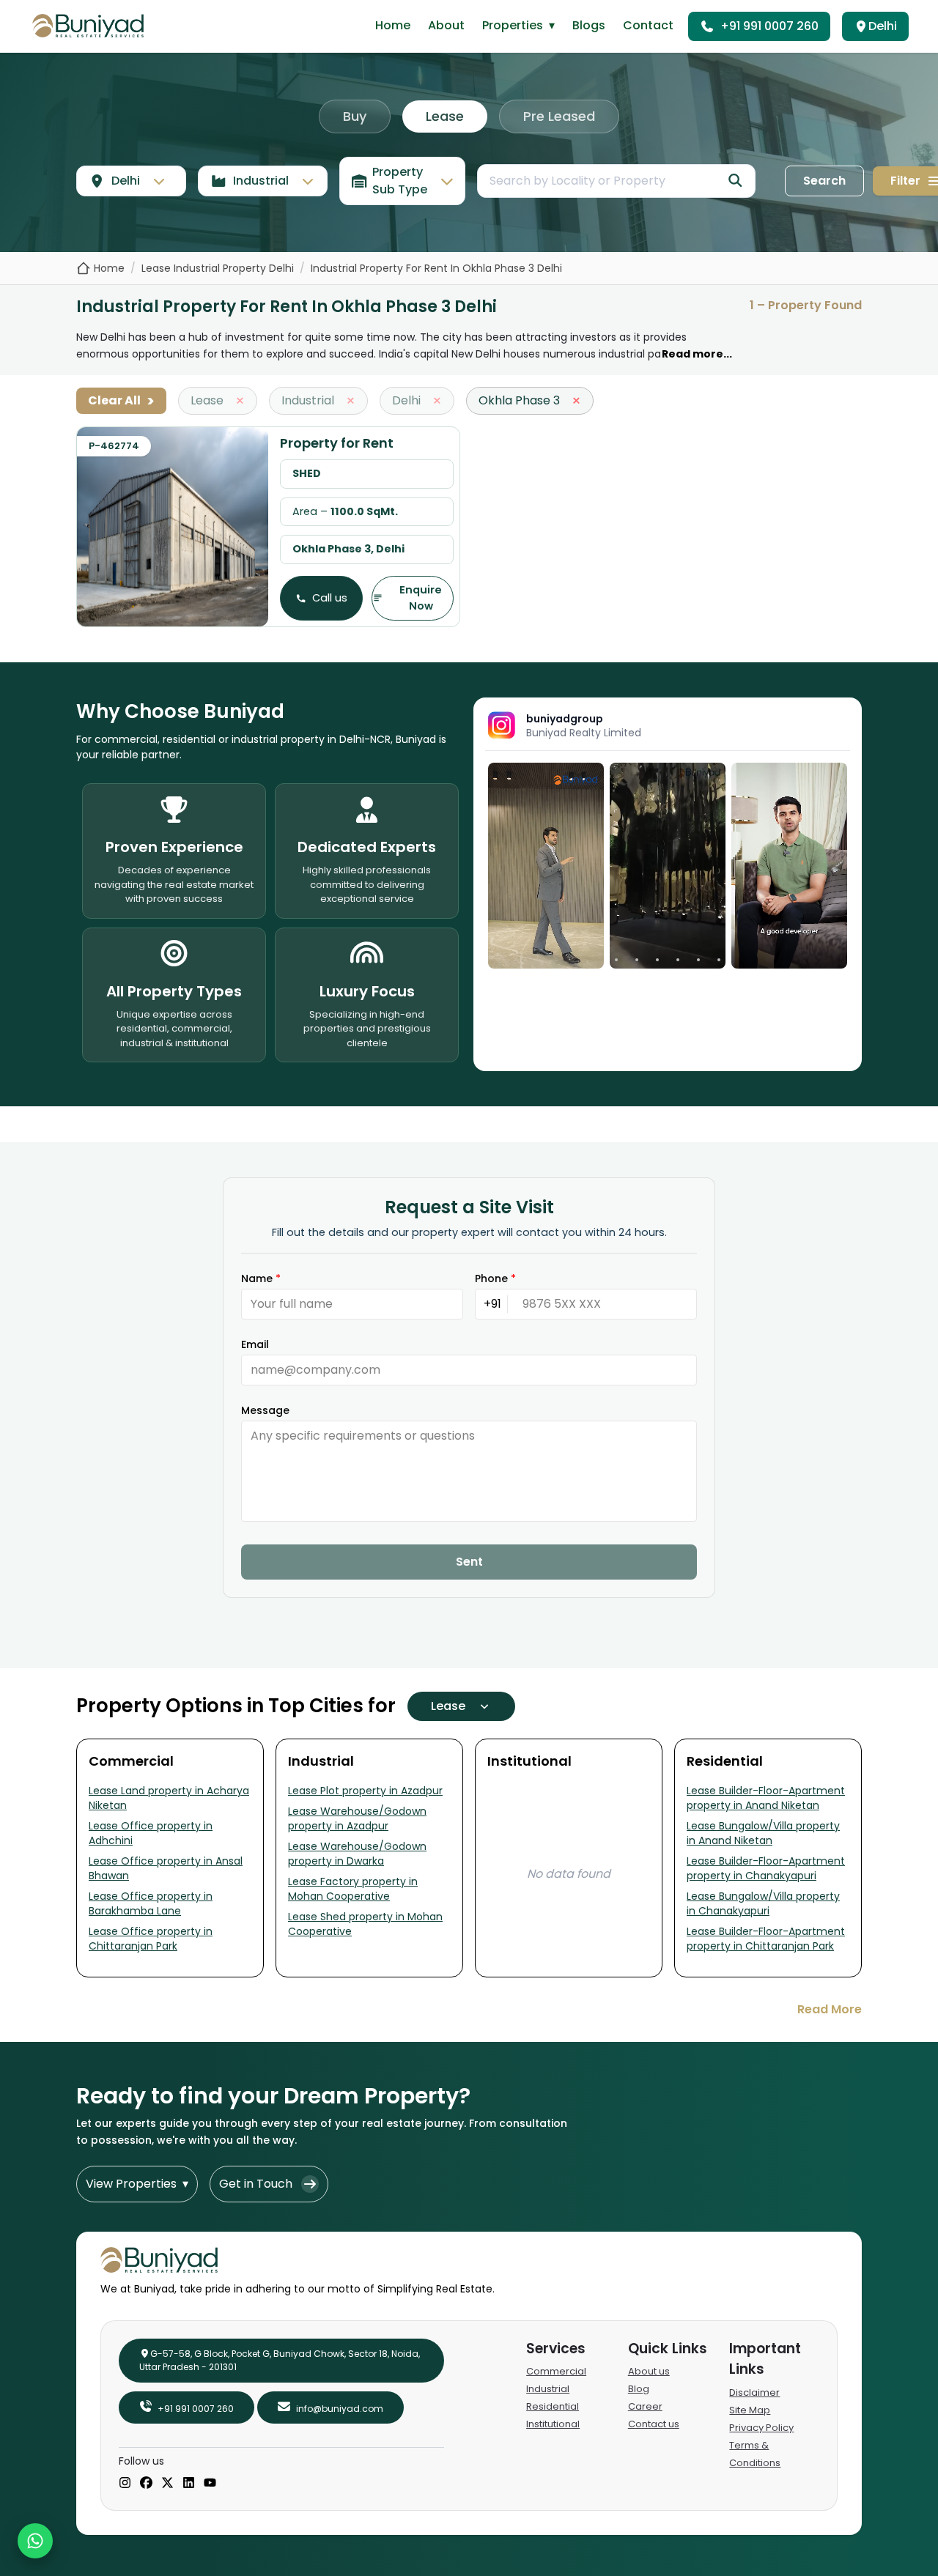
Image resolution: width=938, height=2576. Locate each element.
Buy (355, 116)
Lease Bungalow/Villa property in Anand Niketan (763, 1833)
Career (645, 2406)
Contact (648, 25)
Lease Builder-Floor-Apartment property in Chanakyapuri (766, 1868)
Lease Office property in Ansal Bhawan (166, 1868)
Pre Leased (559, 116)
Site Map (750, 2410)
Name (261, 1278)
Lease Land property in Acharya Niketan (169, 1798)
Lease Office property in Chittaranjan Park (151, 1939)
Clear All (121, 401)
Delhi (883, 26)
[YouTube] (210, 2484)
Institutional (553, 2424)
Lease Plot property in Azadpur (365, 1791)
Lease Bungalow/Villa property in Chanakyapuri (763, 1903)
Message (265, 1410)
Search (824, 181)
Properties (518, 25)
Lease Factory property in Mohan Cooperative (353, 1889)
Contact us (654, 2424)
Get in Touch (256, 2184)
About (446, 25)
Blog (639, 2389)
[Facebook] (146, 2484)
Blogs (589, 25)
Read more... (697, 354)
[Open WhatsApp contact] (35, 2541)
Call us (330, 598)
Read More (830, 2009)
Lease (445, 116)
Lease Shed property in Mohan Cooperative (365, 1924)
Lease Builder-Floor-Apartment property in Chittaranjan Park (766, 1939)
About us (649, 2371)
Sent (469, 1562)
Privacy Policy (761, 2428)
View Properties (137, 2184)
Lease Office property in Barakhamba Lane (151, 1903)
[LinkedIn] (189, 2484)
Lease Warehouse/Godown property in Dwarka (357, 1854)
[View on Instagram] (546, 866)
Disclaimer (754, 2392)
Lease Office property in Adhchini (151, 1833)
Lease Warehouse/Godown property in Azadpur (357, 1818)
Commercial (556, 2371)
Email (255, 1344)
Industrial (548, 2389)
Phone (495, 1278)
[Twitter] (167, 2484)
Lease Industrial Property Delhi (218, 268)
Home (393, 25)
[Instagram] (125, 2484)
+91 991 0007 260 (769, 26)
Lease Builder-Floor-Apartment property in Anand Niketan (766, 1798)
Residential (553, 2406)
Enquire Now (421, 598)
